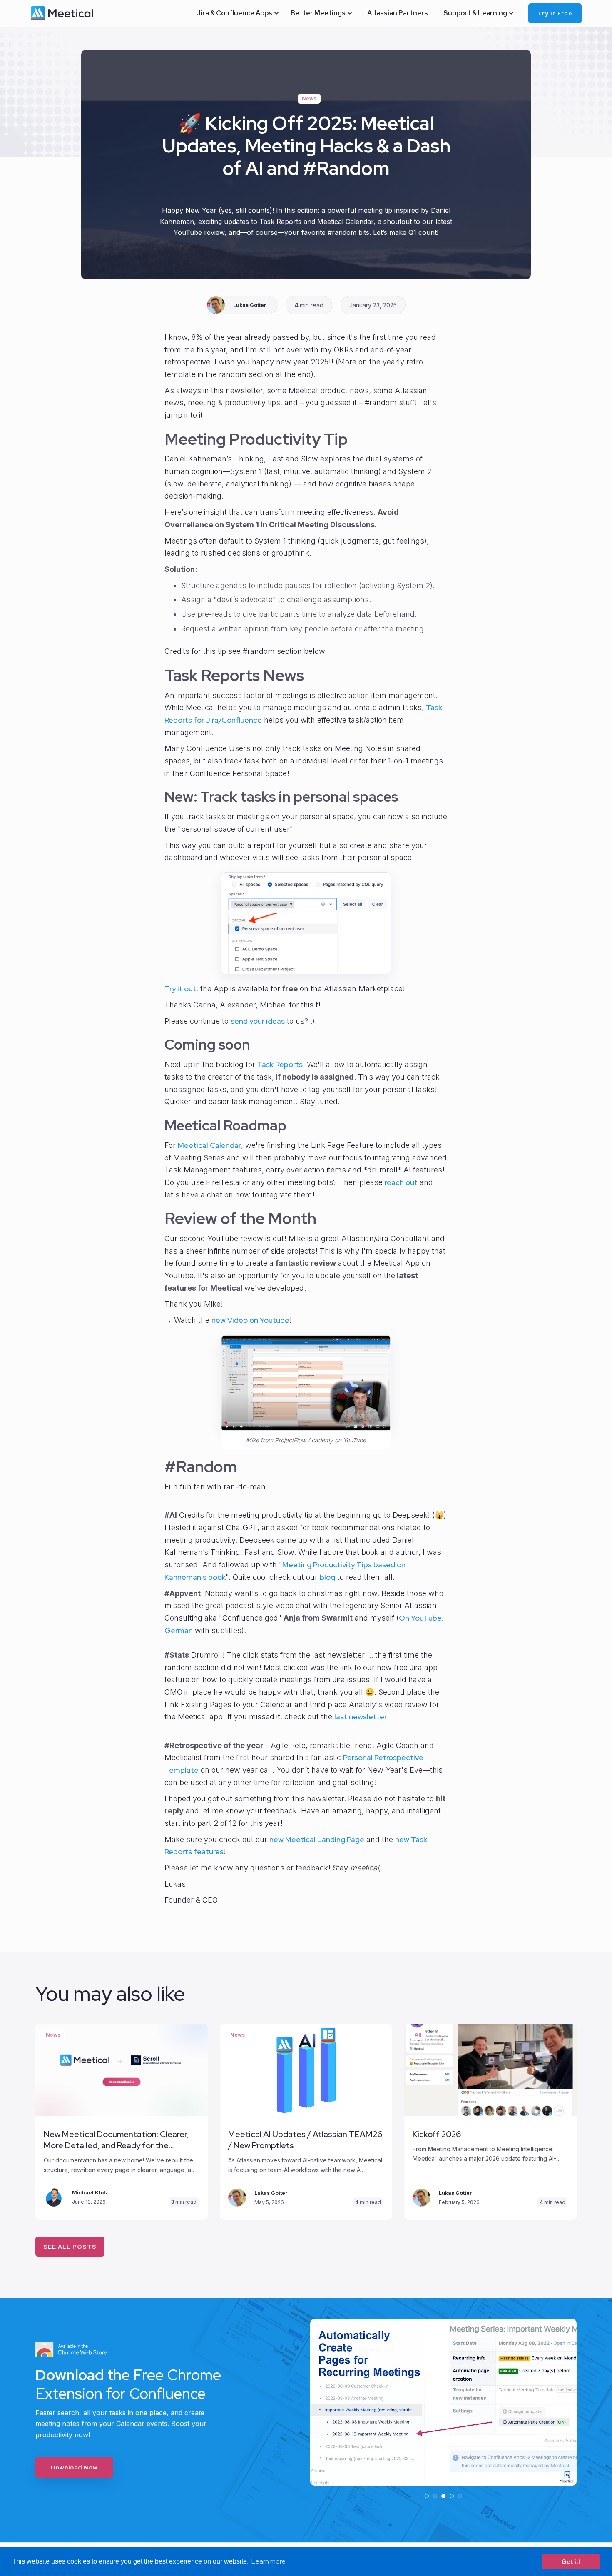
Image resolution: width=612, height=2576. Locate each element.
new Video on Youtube (250, 1320)
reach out (401, 1182)
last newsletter (361, 1717)
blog (327, 1577)
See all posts (70, 2247)
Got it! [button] (571, 2562)
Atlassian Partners (398, 13)
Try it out (180, 989)
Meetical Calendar (209, 1145)
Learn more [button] (269, 2561)
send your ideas (258, 1021)
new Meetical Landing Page (317, 1839)
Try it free (555, 13)
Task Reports (280, 1064)
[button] (237, 13)
